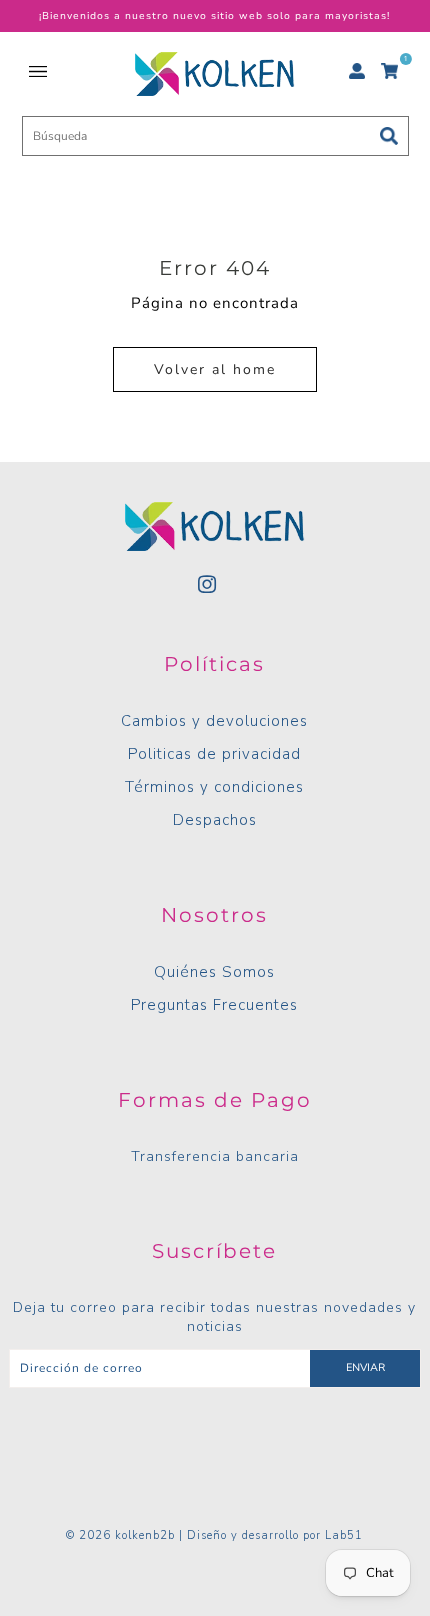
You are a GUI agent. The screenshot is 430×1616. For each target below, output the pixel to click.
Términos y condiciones (214, 787)
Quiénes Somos (214, 972)
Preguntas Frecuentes (214, 1005)
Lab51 (344, 1535)
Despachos (215, 820)
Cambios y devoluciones (214, 721)
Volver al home (215, 369)
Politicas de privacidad (214, 754)
